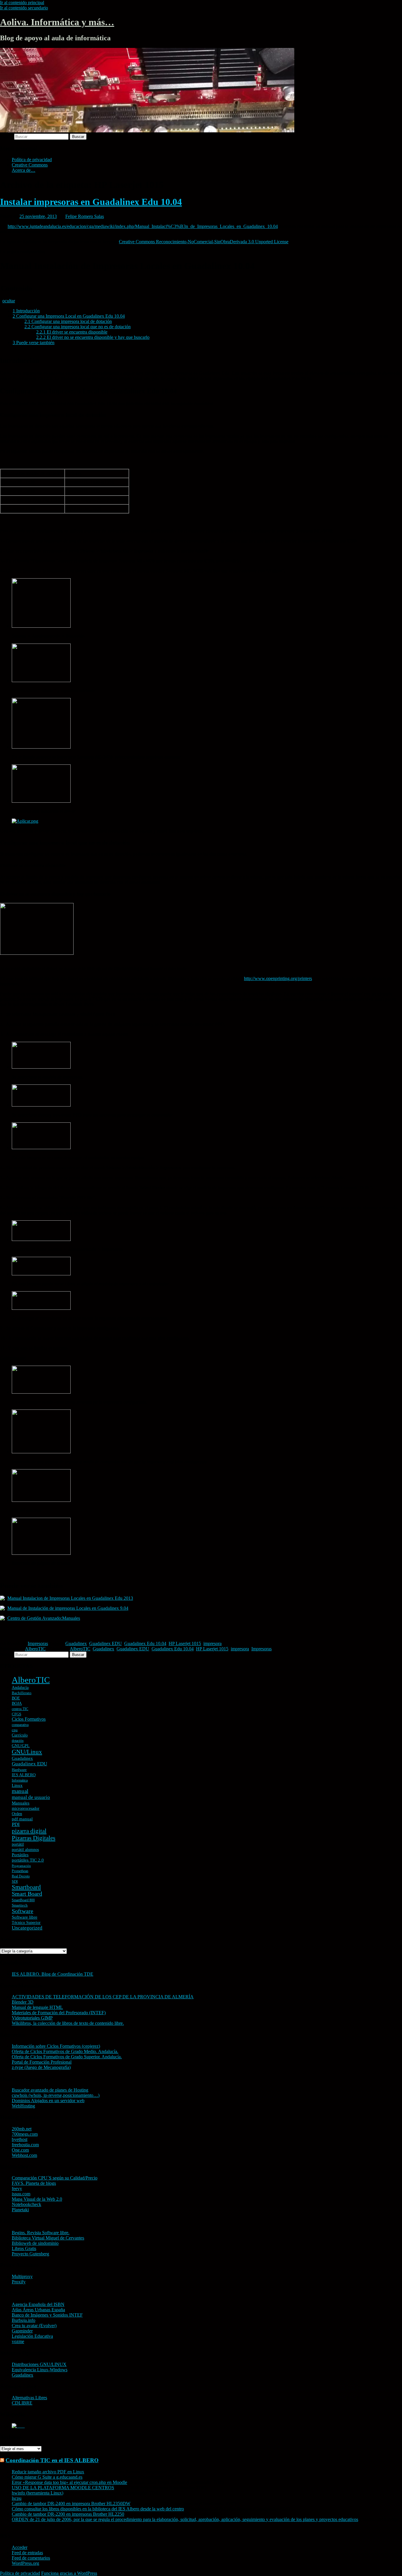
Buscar (6, 136)
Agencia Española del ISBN (38, 2304)
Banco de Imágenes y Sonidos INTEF (47, 2315)
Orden (17, 1814)
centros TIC (20, 1709)
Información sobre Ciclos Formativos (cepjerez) (56, 2046)
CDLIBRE (22, 2403)
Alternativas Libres (29, 2398)
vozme (18, 2341)
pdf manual (22, 1819)
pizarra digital (29, 1831)
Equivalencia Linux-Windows (40, 2370)
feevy (17, 2188)
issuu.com (21, 2194)
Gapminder (22, 2331)
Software (23, 1911)
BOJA (17, 1703)
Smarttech (20, 1905)
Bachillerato (22, 1693)
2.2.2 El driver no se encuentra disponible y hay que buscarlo (93, 337)
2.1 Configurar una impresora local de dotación (68, 321)
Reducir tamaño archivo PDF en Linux (48, 2472)
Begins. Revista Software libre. (41, 2233)
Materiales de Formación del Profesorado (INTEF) (59, 2013)
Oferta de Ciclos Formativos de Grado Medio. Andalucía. (65, 2051)
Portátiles (20, 1855)
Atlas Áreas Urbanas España (38, 2310)
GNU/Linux (27, 1752)
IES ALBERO (24, 1775)
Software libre (25, 1917)
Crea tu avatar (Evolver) (34, 2326)
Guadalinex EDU (106, 1643)
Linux (17, 1785)
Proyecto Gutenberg (30, 2254)
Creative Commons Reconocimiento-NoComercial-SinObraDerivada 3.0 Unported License (204, 242)
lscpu (17, 2498)
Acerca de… (24, 170)
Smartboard (26, 1887)
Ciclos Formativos (29, 1719)
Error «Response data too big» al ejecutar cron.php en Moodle (69, 2482)
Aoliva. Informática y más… (57, 22)
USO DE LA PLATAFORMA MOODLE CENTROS (63, 2488)
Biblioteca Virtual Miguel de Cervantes (48, 2238)
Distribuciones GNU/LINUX (39, 2364)
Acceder (20, 2547)
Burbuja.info (24, 2320)
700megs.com (25, 2134)
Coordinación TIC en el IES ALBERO (52, 2460)
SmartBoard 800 (23, 1900)
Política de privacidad (32, 160)
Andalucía (20, 1688)
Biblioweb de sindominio (35, 2243)
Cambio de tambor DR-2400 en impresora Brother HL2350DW (71, 2503)
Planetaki (20, 2210)
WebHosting (23, 2106)
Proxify (19, 2282)
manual (20, 1791)
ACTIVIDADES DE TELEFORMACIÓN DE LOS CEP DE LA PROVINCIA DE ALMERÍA (103, 1997)
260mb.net (22, 2129)
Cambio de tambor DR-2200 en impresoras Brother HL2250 (68, 2514)
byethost (20, 2139)
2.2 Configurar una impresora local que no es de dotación (78, 327)
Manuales (21, 1803)
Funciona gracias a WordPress (69, 2573)
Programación (21, 1866)
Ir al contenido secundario (24, 8)
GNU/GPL (21, 1746)
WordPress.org (25, 2563)
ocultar (9, 301)
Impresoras (38, 1643)
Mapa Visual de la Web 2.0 (37, 2199)
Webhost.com (24, 2155)
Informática (20, 1780)
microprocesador (26, 1808)
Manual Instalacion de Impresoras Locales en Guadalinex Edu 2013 (70, 1598)
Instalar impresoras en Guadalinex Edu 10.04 (91, 202)
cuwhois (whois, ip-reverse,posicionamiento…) (56, 2095)
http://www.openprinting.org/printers (278, 978)
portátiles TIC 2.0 (28, 1860)
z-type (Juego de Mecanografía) (41, 2067)
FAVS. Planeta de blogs (34, 2183)
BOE (16, 1698)
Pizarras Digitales (34, 1838)
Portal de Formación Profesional (42, 2062)
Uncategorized (27, 1928)
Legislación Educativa (32, 2336)
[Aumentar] (2, 958)
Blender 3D (23, 2002)
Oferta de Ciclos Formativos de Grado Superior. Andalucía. (67, 2057)
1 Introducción (26, 311)
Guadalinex (76, 1643)
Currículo (20, 1735)
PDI (16, 1824)
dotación (18, 1741)
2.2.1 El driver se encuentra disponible (72, 332)
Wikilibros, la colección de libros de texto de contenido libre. (68, 2023)
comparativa (20, 1725)
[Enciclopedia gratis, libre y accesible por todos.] (18, 2426)
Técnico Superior (26, 1923)
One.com (20, 2150)
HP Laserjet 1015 (185, 1643)
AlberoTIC (35, 1649)
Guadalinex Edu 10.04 (145, 1643)
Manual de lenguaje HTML (37, 2007)
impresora (212, 1643)
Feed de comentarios (31, 2558)
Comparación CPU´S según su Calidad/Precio (55, 2178)
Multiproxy (22, 2276)
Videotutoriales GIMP (32, 2018)
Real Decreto (21, 1876)
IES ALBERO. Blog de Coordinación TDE (53, 1974)
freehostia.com (25, 2145)
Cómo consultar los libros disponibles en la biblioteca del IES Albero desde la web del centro (98, 2509)
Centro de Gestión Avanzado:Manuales (44, 1618)
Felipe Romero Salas (85, 216)
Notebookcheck (26, 2204)
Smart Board (27, 1894)
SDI (15, 1881)
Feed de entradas (27, 2553)
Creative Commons (30, 165)
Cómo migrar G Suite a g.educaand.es (47, 2477)
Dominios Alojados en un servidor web (48, 2101)
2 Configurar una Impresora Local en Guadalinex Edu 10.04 (69, 316)
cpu (15, 1730)
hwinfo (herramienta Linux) (38, 2493)
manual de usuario (31, 1797)
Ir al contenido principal (22, 3)
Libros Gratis (24, 2248)
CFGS (16, 1714)
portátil (18, 1844)
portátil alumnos (25, 1850)
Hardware (19, 1770)
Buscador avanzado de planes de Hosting (50, 2090)
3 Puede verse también (34, 343)
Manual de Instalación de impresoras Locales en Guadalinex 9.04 (68, 1608)
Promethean (20, 1871)
